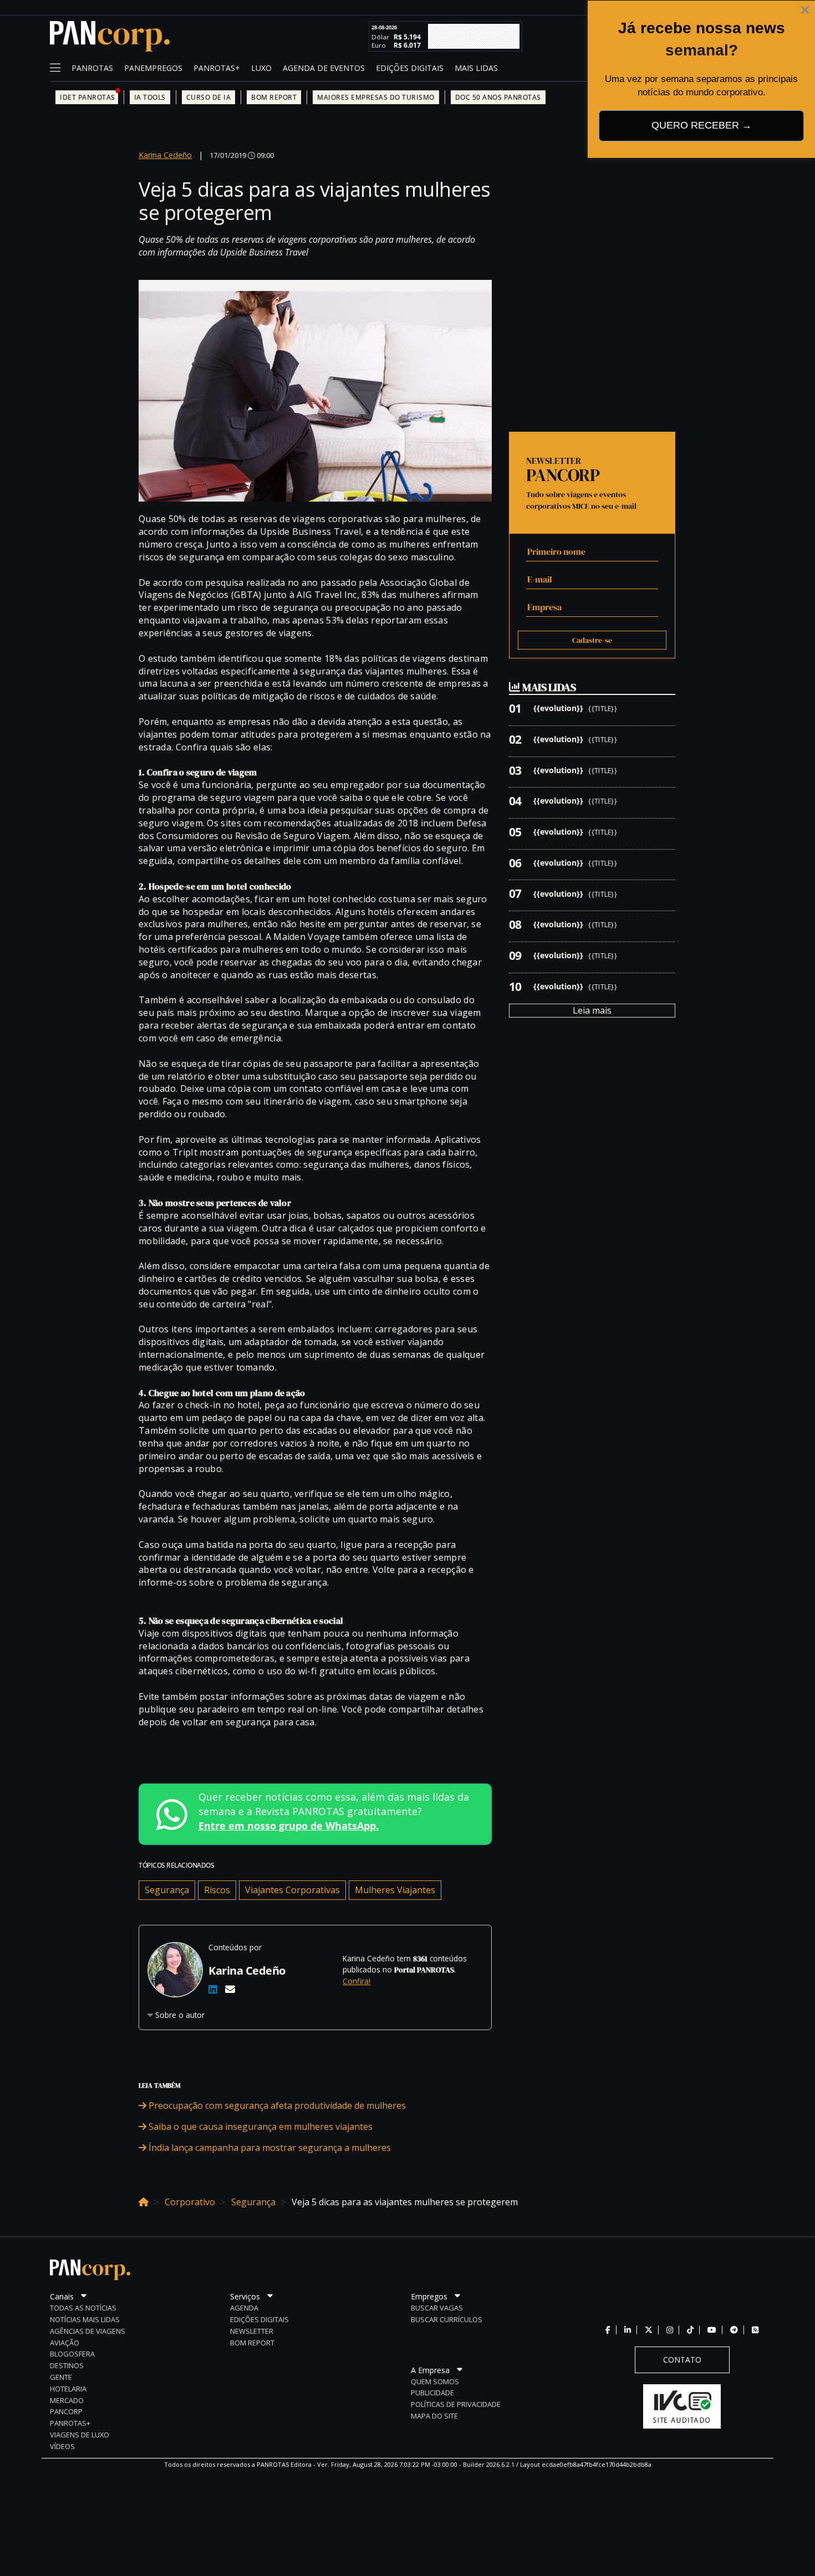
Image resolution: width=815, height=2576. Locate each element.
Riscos (217, 1890)
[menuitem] (92, 69)
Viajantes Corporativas (292, 1890)
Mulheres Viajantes (395, 1890)
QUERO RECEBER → (702, 125)
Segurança (167, 1890)
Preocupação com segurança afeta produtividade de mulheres (276, 2105)
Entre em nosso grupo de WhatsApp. (289, 1826)
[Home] (144, 2200)
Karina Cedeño (165, 155)
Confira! (356, 1981)
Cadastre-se (592, 640)
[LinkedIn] (213, 1989)
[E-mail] (230, 1989)
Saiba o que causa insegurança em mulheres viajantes (259, 2127)
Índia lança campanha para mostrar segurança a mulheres (269, 2148)
